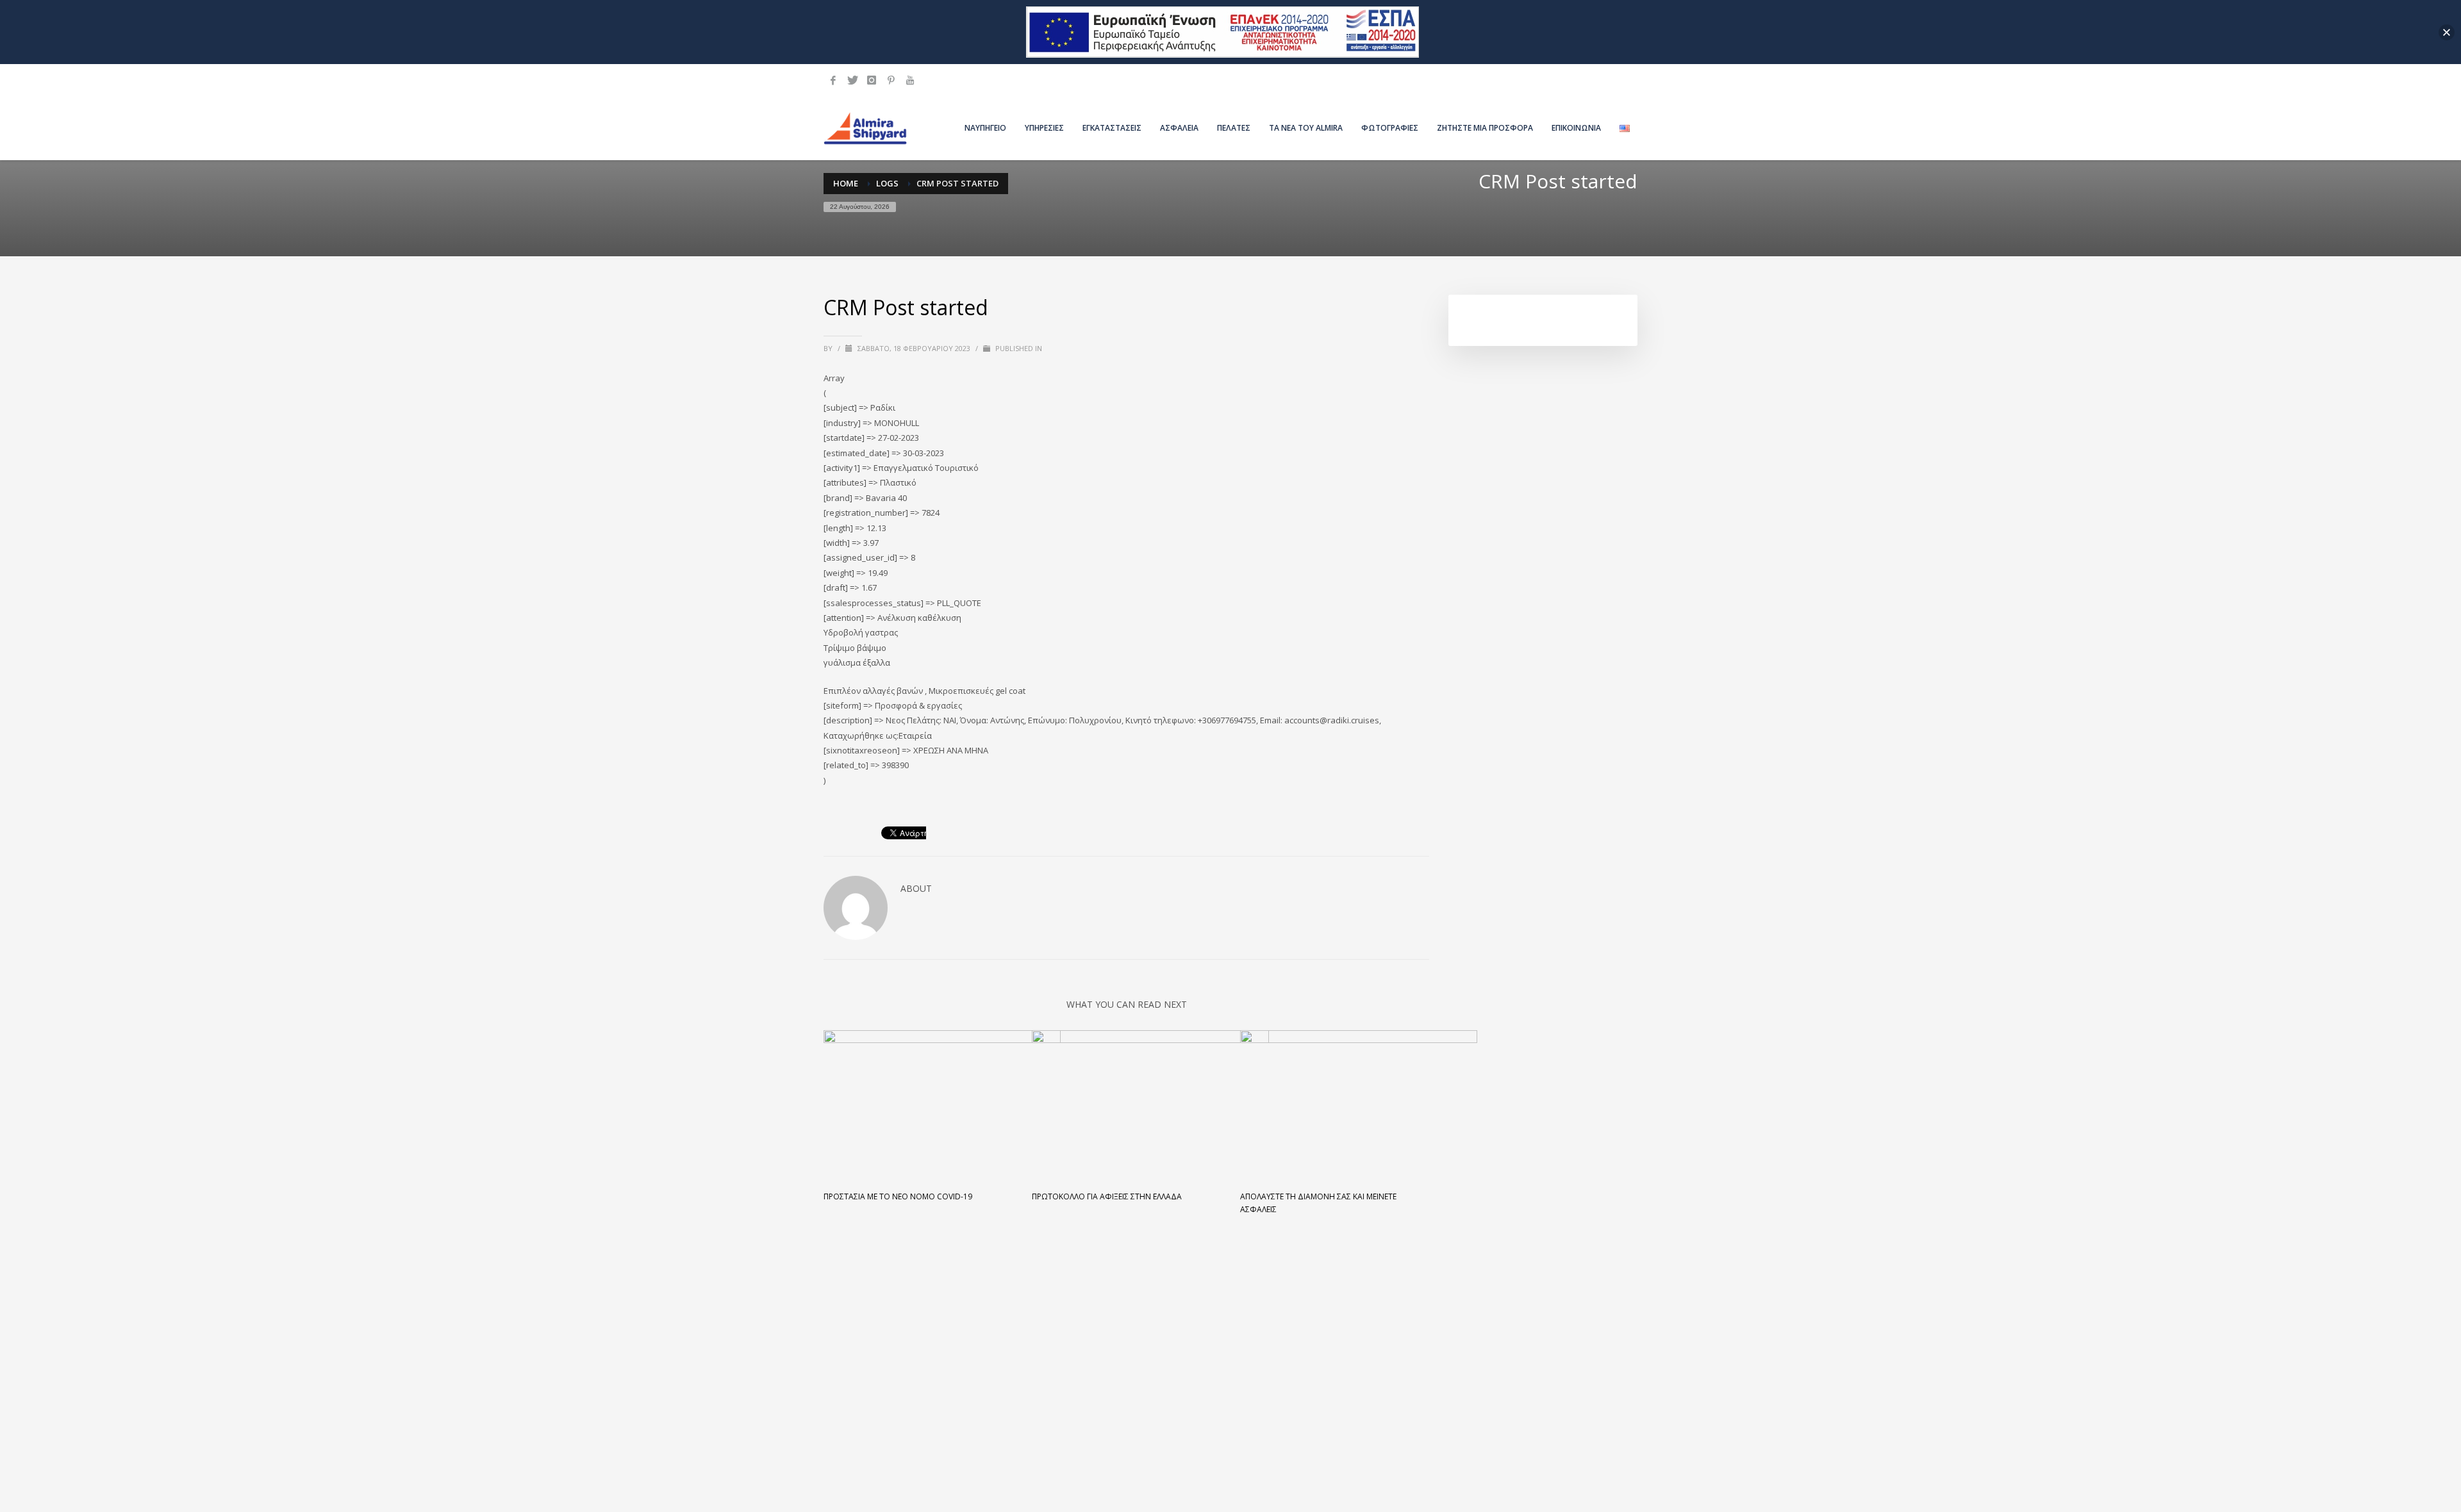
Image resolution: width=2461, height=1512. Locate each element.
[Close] (2447, 32)
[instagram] (872, 80)
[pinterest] (891, 80)
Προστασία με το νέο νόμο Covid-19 (898, 1196)
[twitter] (852, 80)
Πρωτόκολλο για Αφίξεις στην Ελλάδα (1107, 1196)
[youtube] (910, 80)
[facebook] (833, 80)
